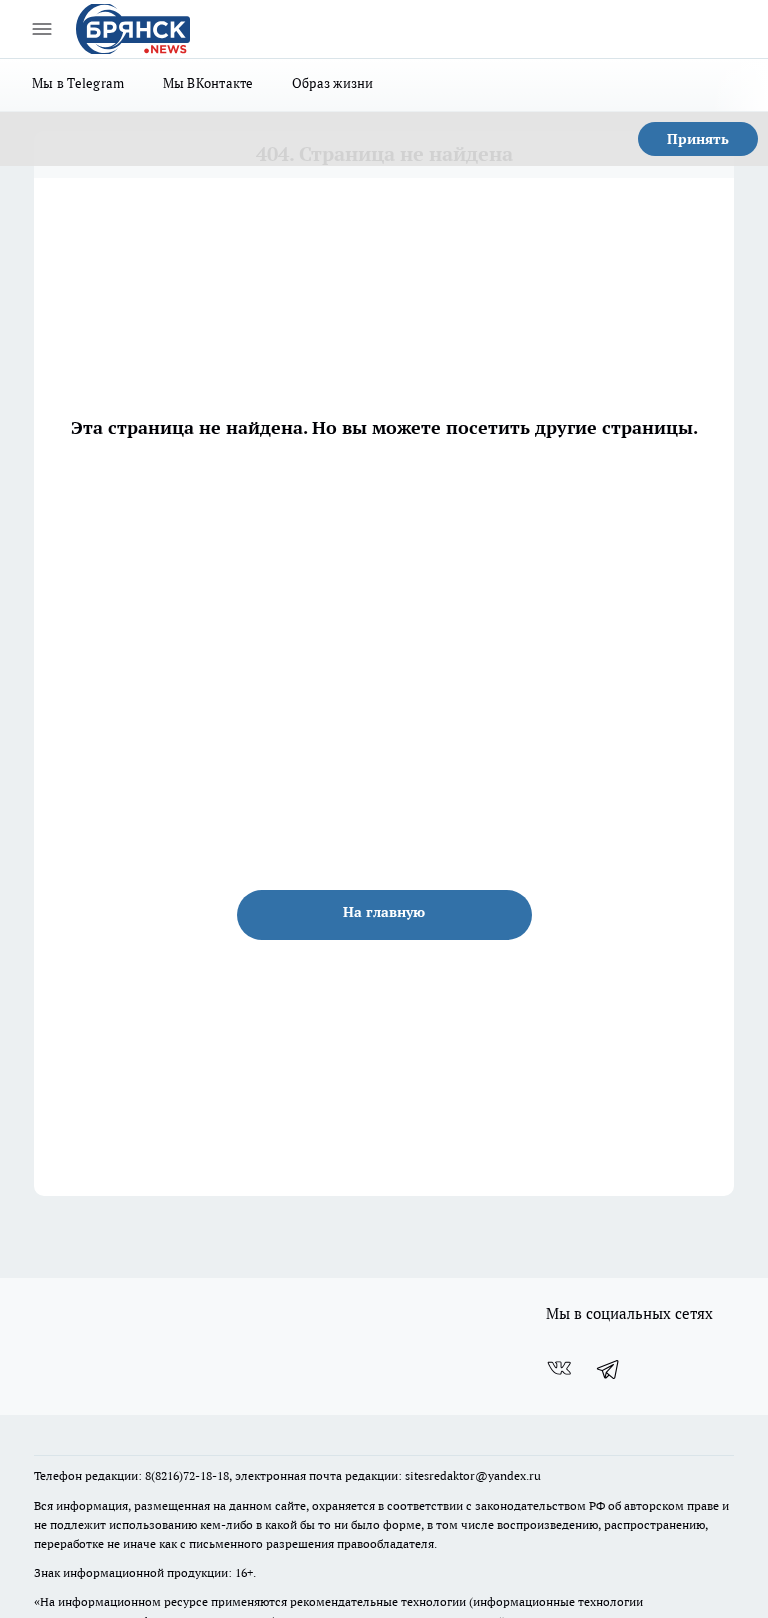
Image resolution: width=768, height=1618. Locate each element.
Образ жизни (333, 83)
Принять (698, 139)
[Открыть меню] (42, 29)
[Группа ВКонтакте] (559, 1368)
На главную (384, 912)
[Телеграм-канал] (609, 1368)
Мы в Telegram (78, 83)
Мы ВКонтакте (208, 83)
